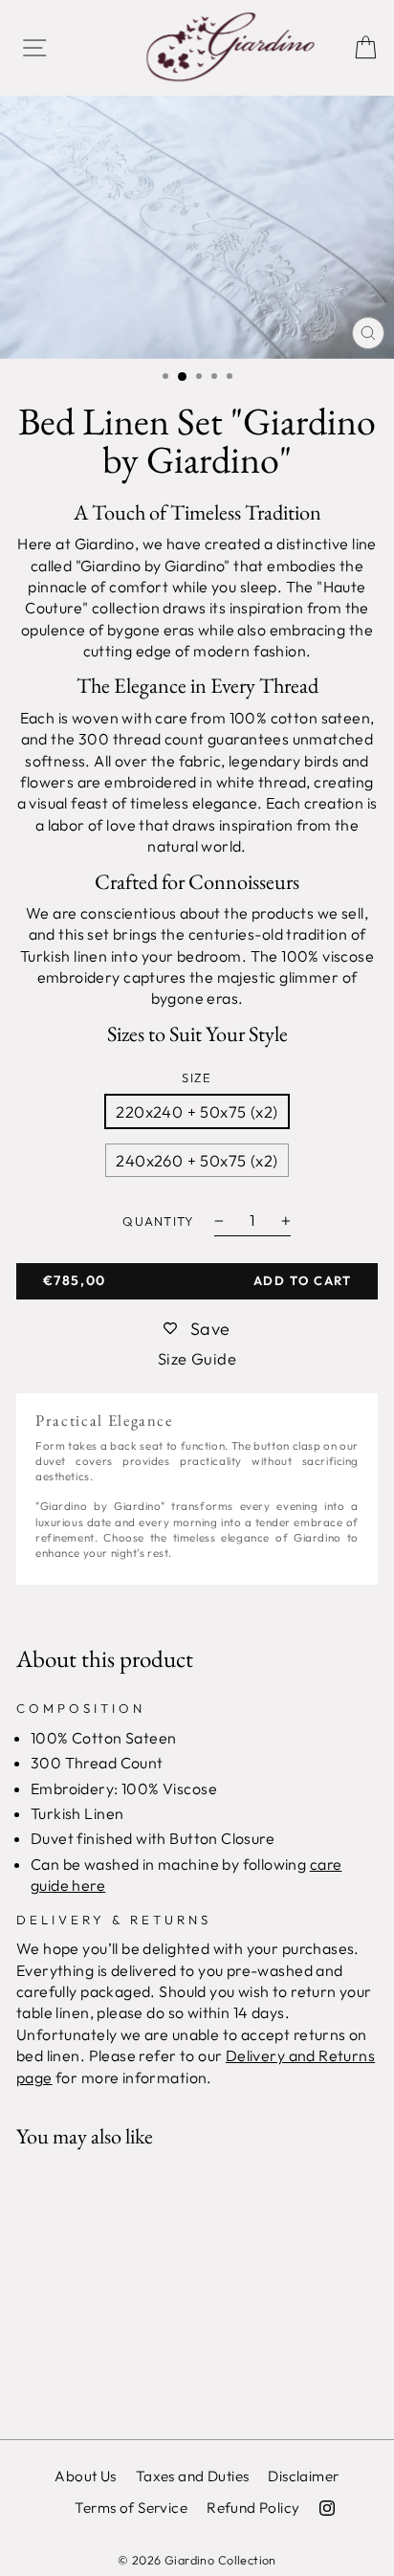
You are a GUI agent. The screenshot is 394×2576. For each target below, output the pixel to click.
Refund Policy (253, 2508)
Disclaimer (303, 2476)
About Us (85, 2476)
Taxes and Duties (193, 2476)
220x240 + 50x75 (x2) (197, 1111)
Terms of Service (131, 2508)
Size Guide (197, 1358)
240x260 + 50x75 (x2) (197, 1160)
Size (197, 1077)
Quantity (158, 1221)
